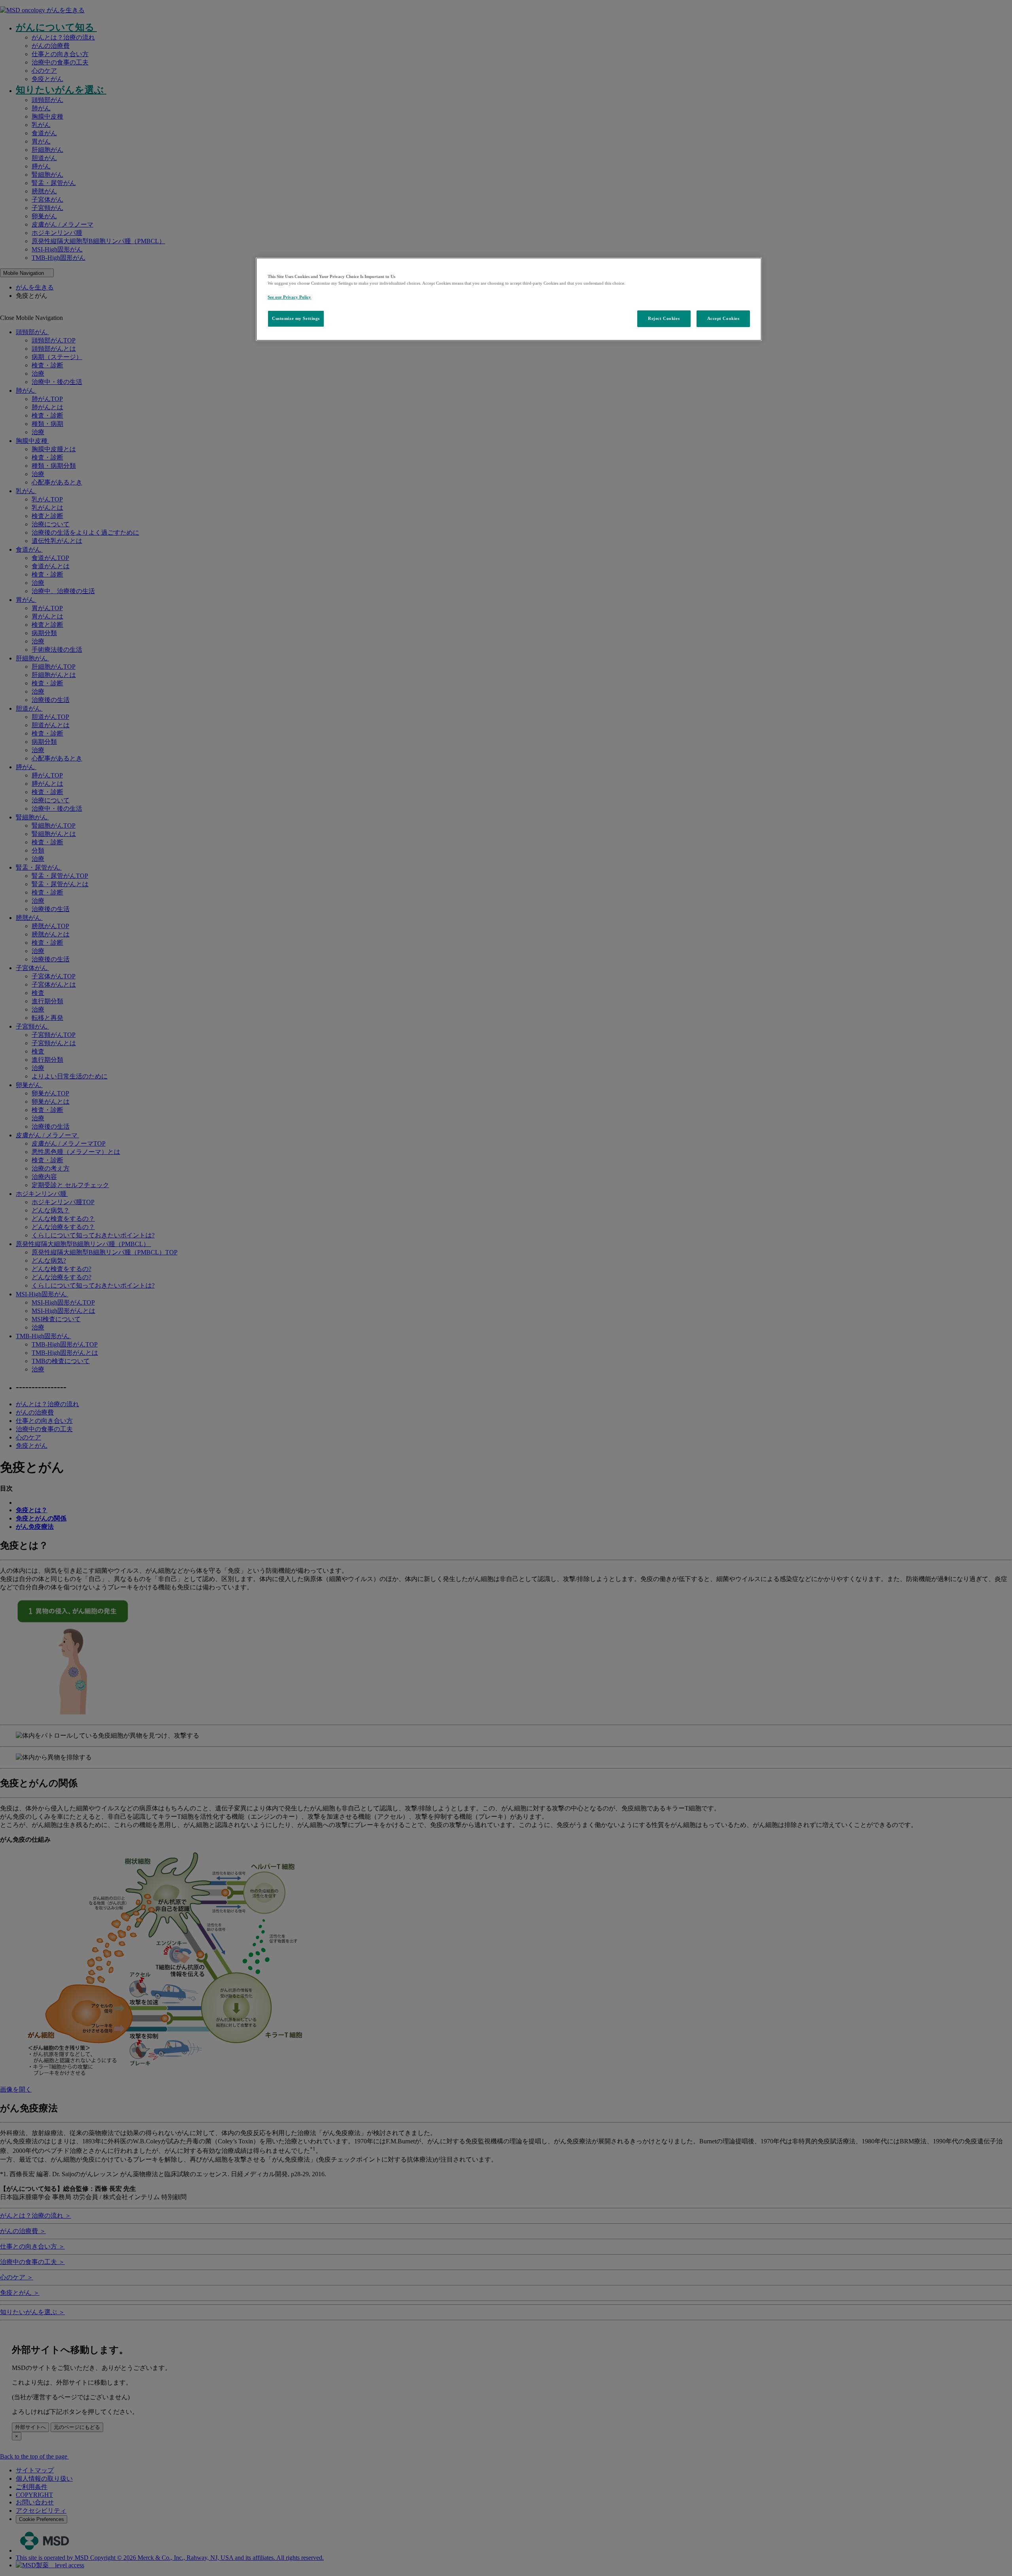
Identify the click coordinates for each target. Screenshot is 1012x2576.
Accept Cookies (723, 318)
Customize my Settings (296, 318)
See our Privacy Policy (289, 297)
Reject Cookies (664, 318)
